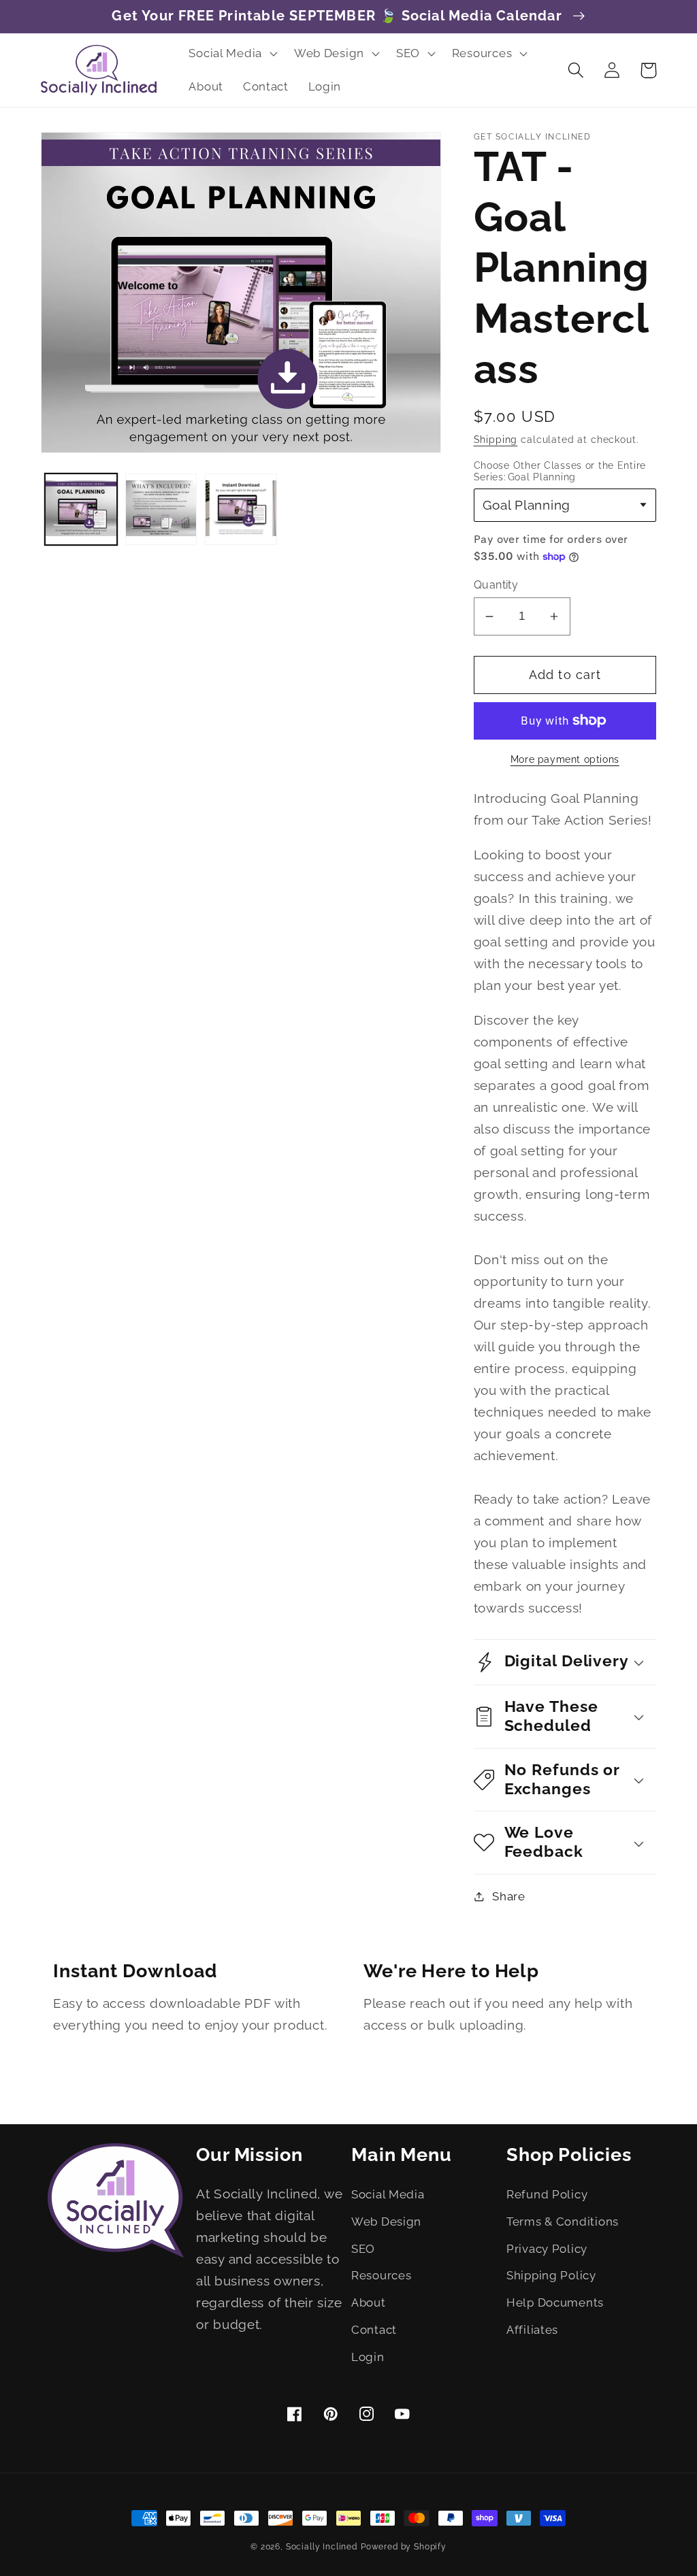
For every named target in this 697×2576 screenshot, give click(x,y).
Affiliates (532, 2330)
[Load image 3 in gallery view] (241, 510)
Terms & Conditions (563, 2222)
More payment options (565, 759)
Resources (381, 2275)
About (369, 2302)
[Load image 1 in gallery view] (81, 510)
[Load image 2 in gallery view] (161, 510)
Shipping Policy (551, 2275)
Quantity (496, 585)
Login (368, 2357)
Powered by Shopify (404, 2547)
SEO (363, 2249)
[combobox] (565, 505)
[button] (231, 53)
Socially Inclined (322, 2547)
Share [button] (509, 1896)
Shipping (496, 439)
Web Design (386, 2222)
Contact (374, 2330)
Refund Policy (547, 2194)
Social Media (388, 2194)
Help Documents (555, 2302)
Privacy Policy (547, 2249)
